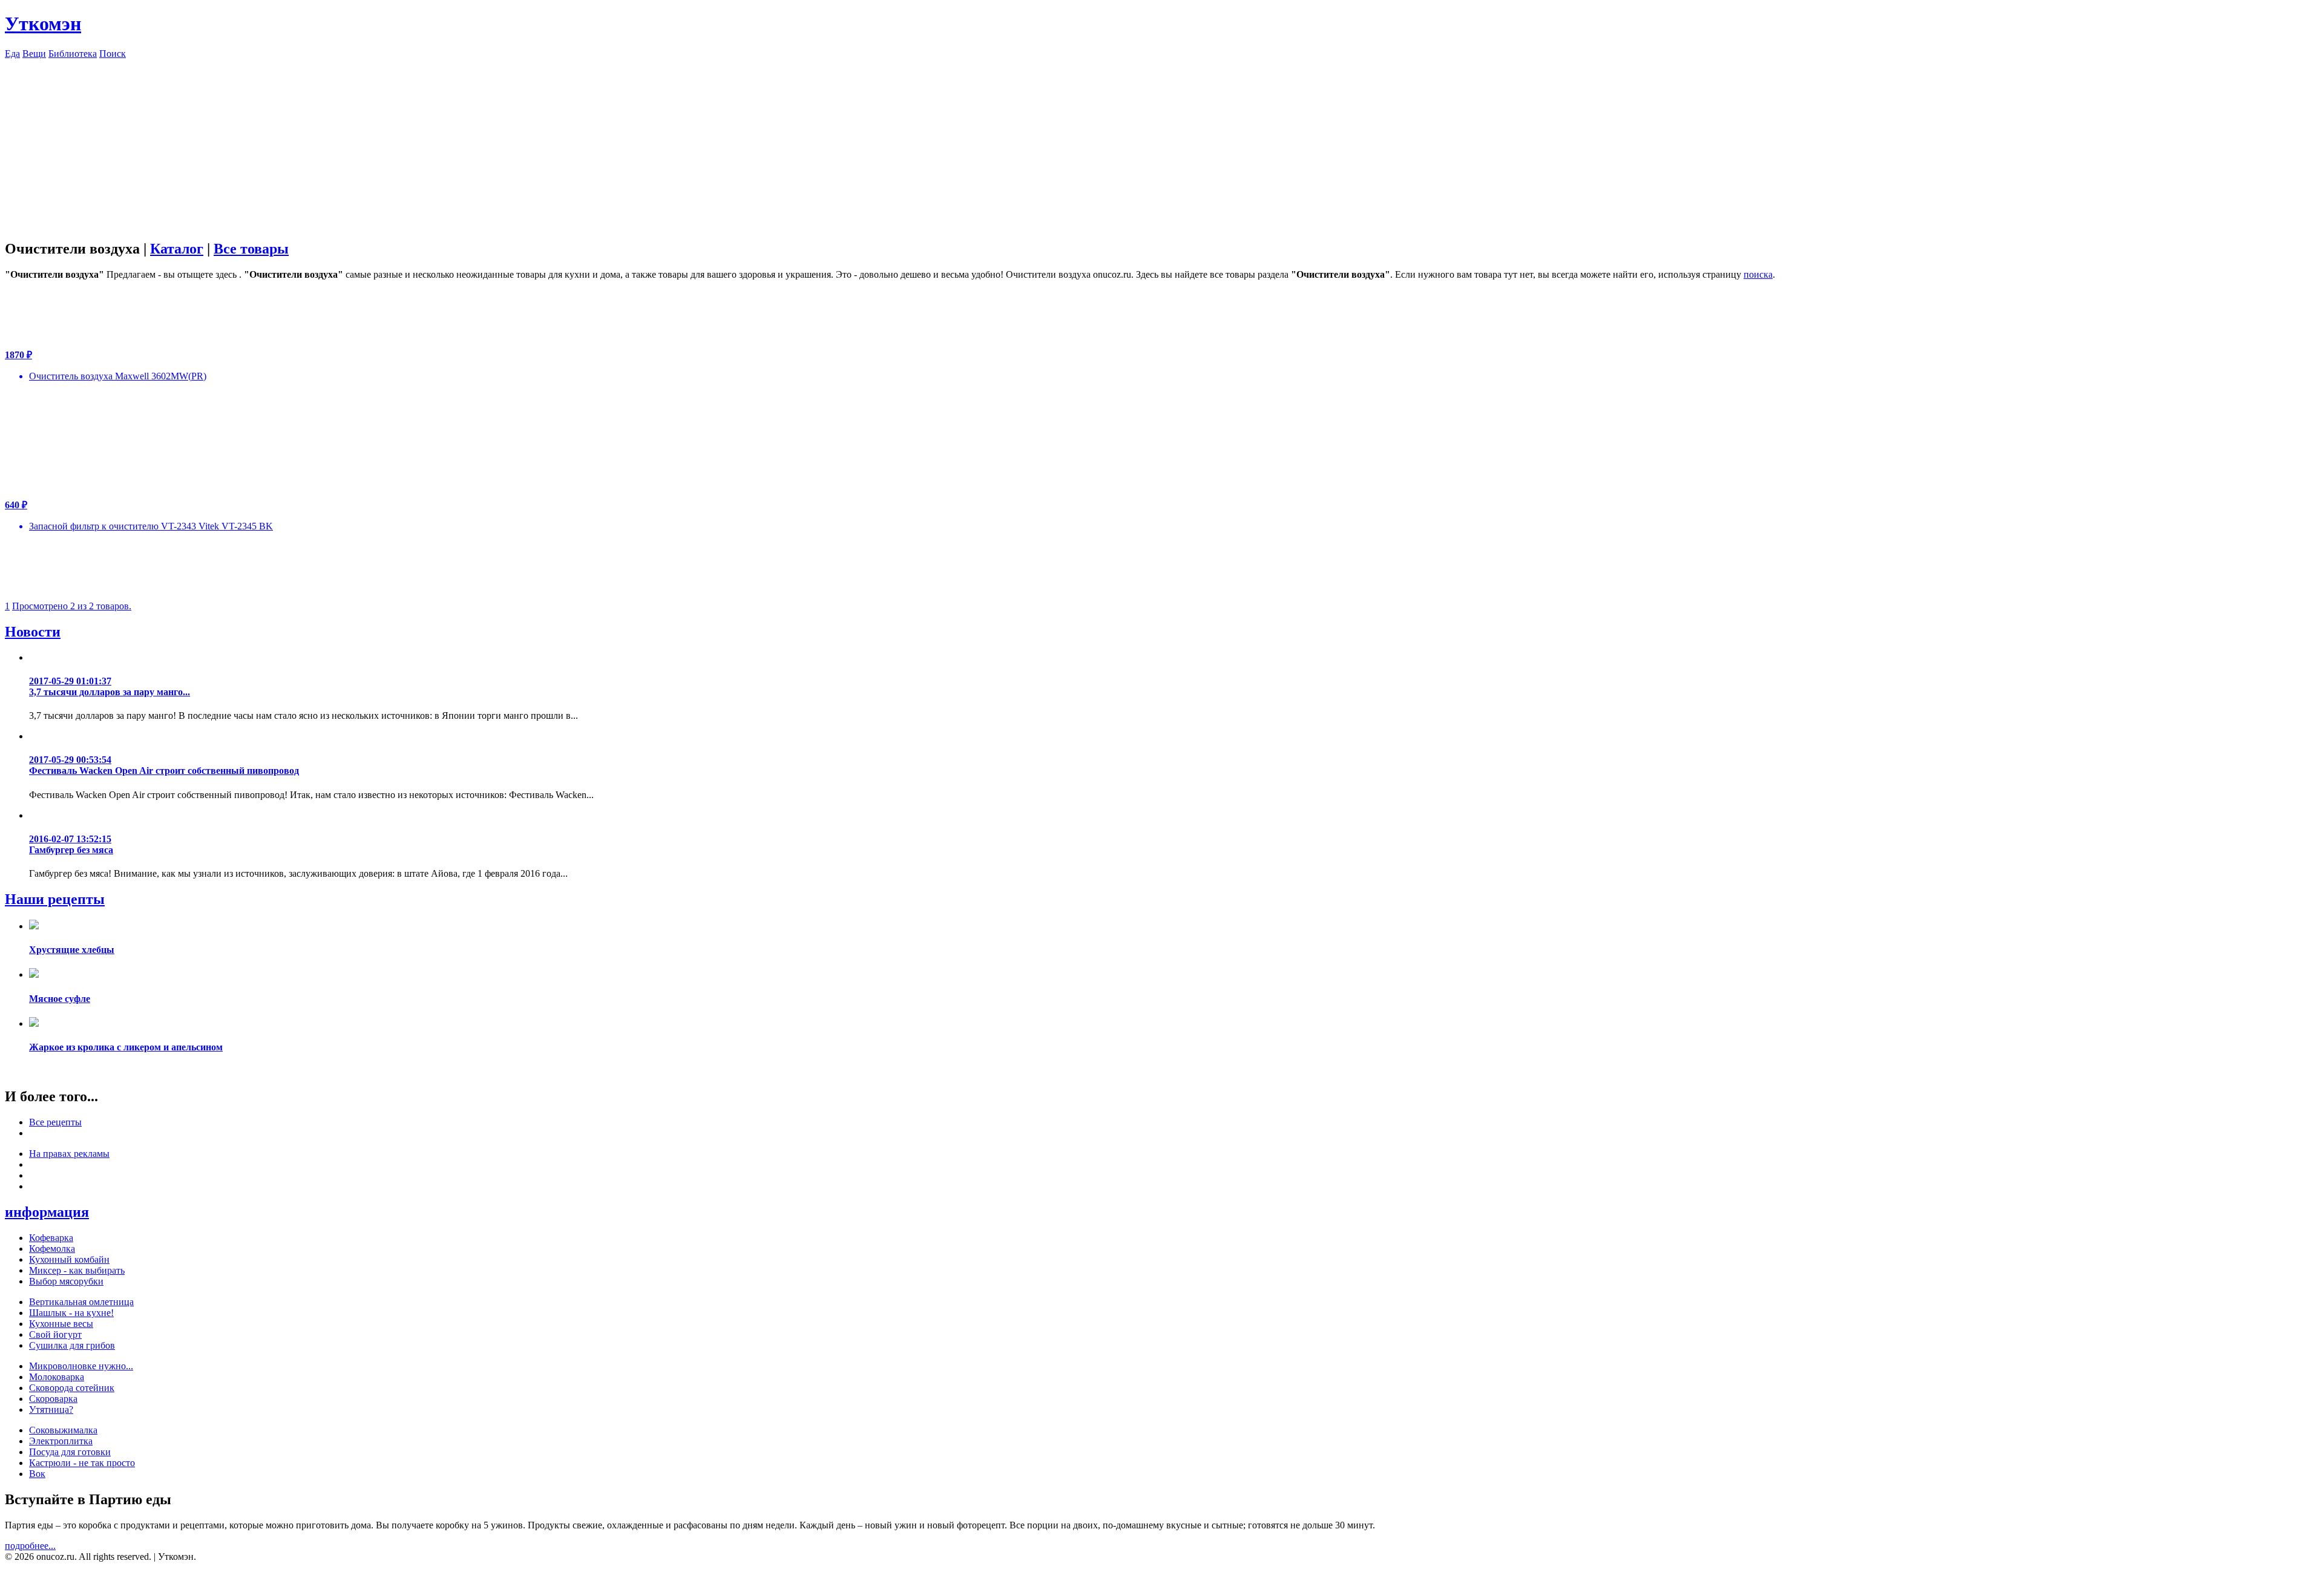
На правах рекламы (69, 1154)
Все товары (251, 249)
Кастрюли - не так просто (82, 1463)
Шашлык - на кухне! (71, 1313)
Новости (33, 632)
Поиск (113, 54)
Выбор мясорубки (66, 1281)
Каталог (177, 249)
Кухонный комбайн (69, 1259)
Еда (12, 54)
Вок (37, 1474)
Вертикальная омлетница (81, 1302)
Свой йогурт (55, 1334)
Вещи (34, 54)
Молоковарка (57, 1377)
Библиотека (73, 54)
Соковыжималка (63, 1430)
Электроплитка (61, 1441)
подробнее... (30, 1546)
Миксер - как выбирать (77, 1270)
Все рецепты (55, 1122)
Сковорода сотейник (72, 1388)
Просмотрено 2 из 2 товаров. (72, 606)
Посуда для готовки (70, 1452)
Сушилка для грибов (72, 1345)
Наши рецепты (55, 899)
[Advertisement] (1162, 144)
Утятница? (51, 1409)
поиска (1758, 274)
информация (47, 1212)
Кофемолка (52, 1249)
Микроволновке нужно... (81, 1366)
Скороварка (53, 1399)
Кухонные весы (61, 1324)
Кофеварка (51, 1238)
